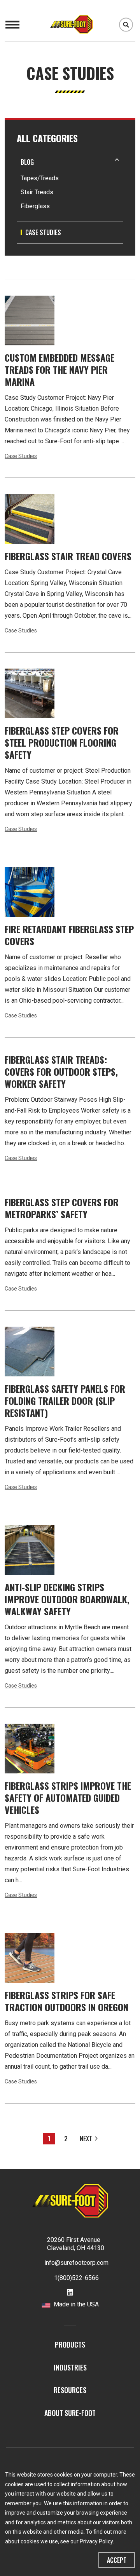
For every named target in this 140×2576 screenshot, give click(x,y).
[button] (70, 162)
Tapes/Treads (40, 178)
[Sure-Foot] (78, 24)
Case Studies (21, 456)
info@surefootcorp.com (76, 2263)
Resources (70, 2390)
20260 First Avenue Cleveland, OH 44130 (76, 2244)
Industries (70, 2367)
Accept (117, 2560)
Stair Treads (37, 192)
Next (86, 2139)
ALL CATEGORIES (47, 138)
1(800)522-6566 (76, 2278)
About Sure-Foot (70, 2413)
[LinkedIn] (70, 2293)
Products (70, 2344)
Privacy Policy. (97, 2541)
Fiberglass (35, 206)
